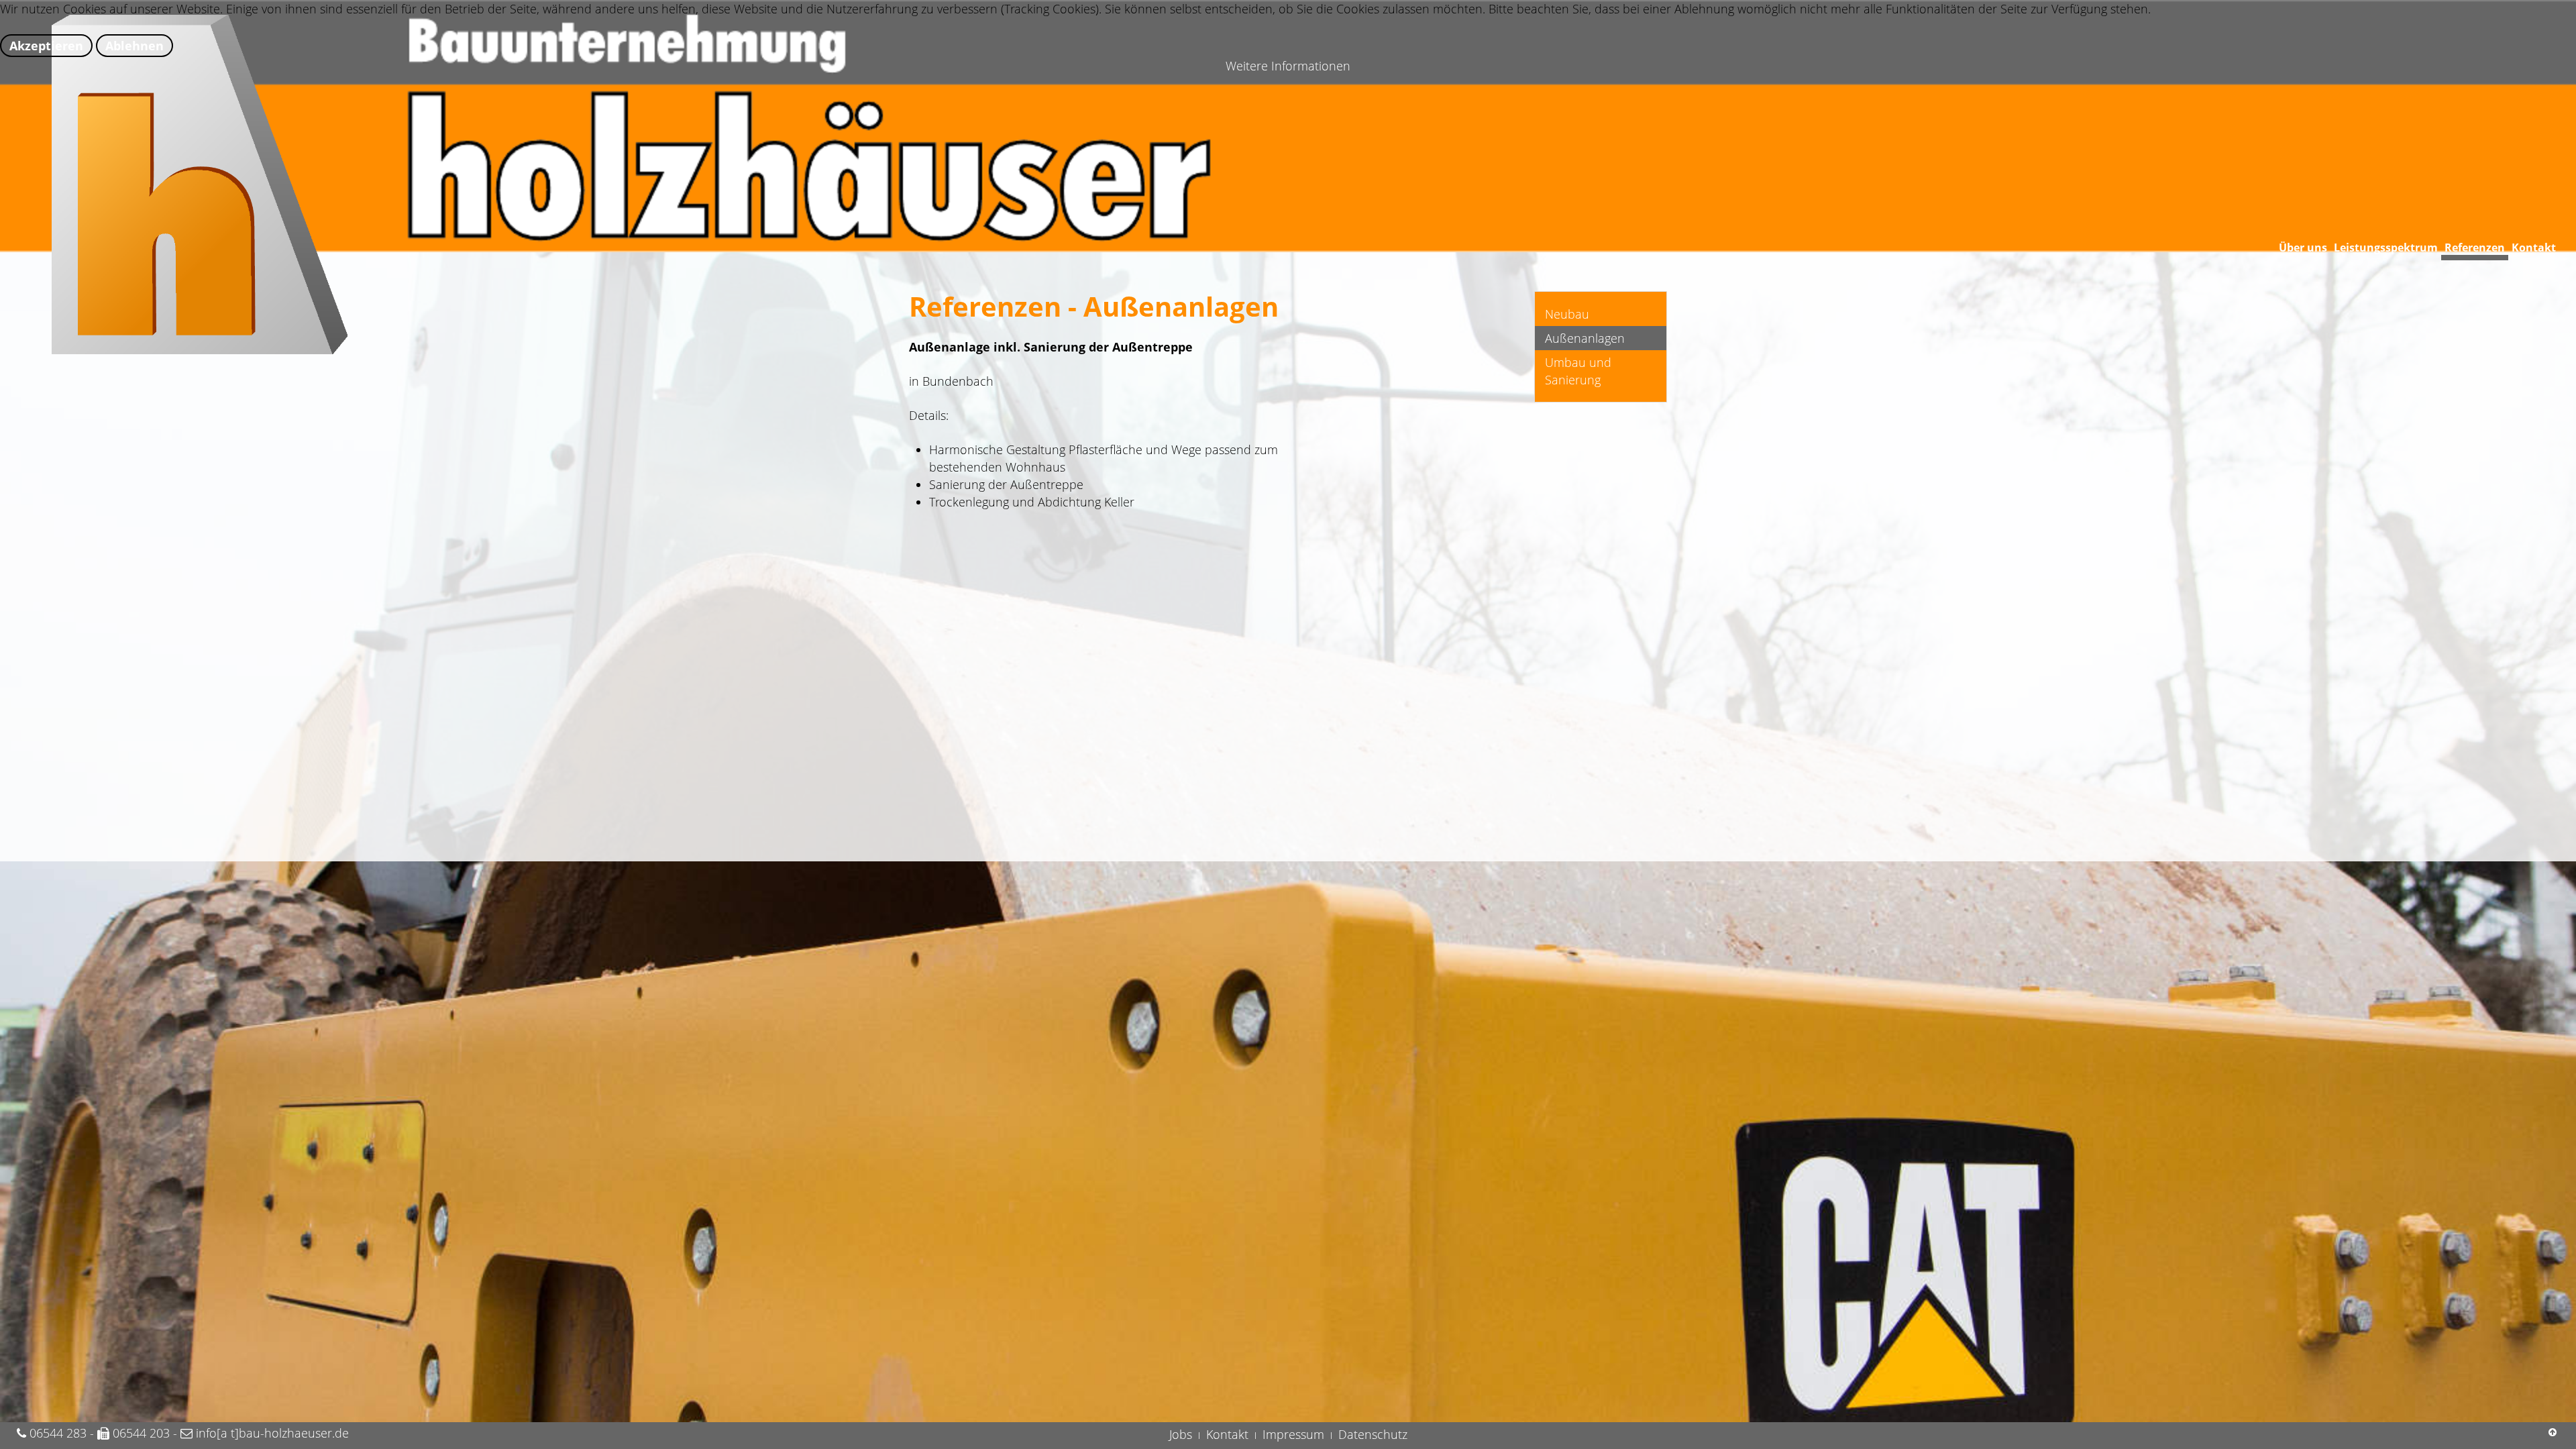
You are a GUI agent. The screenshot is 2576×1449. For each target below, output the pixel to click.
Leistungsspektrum (2386, 248)
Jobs (1181, 1434)
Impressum (1293, 1434)
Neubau (1567, 314)
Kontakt (2534, 248)
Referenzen (2475, 248)
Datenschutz (1373, 1434)
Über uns (2303, 248)
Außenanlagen (1585, 338)
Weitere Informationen (1288, 66)
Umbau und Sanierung (1578, 371)
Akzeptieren (46, 46)
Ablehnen (135, 46)
